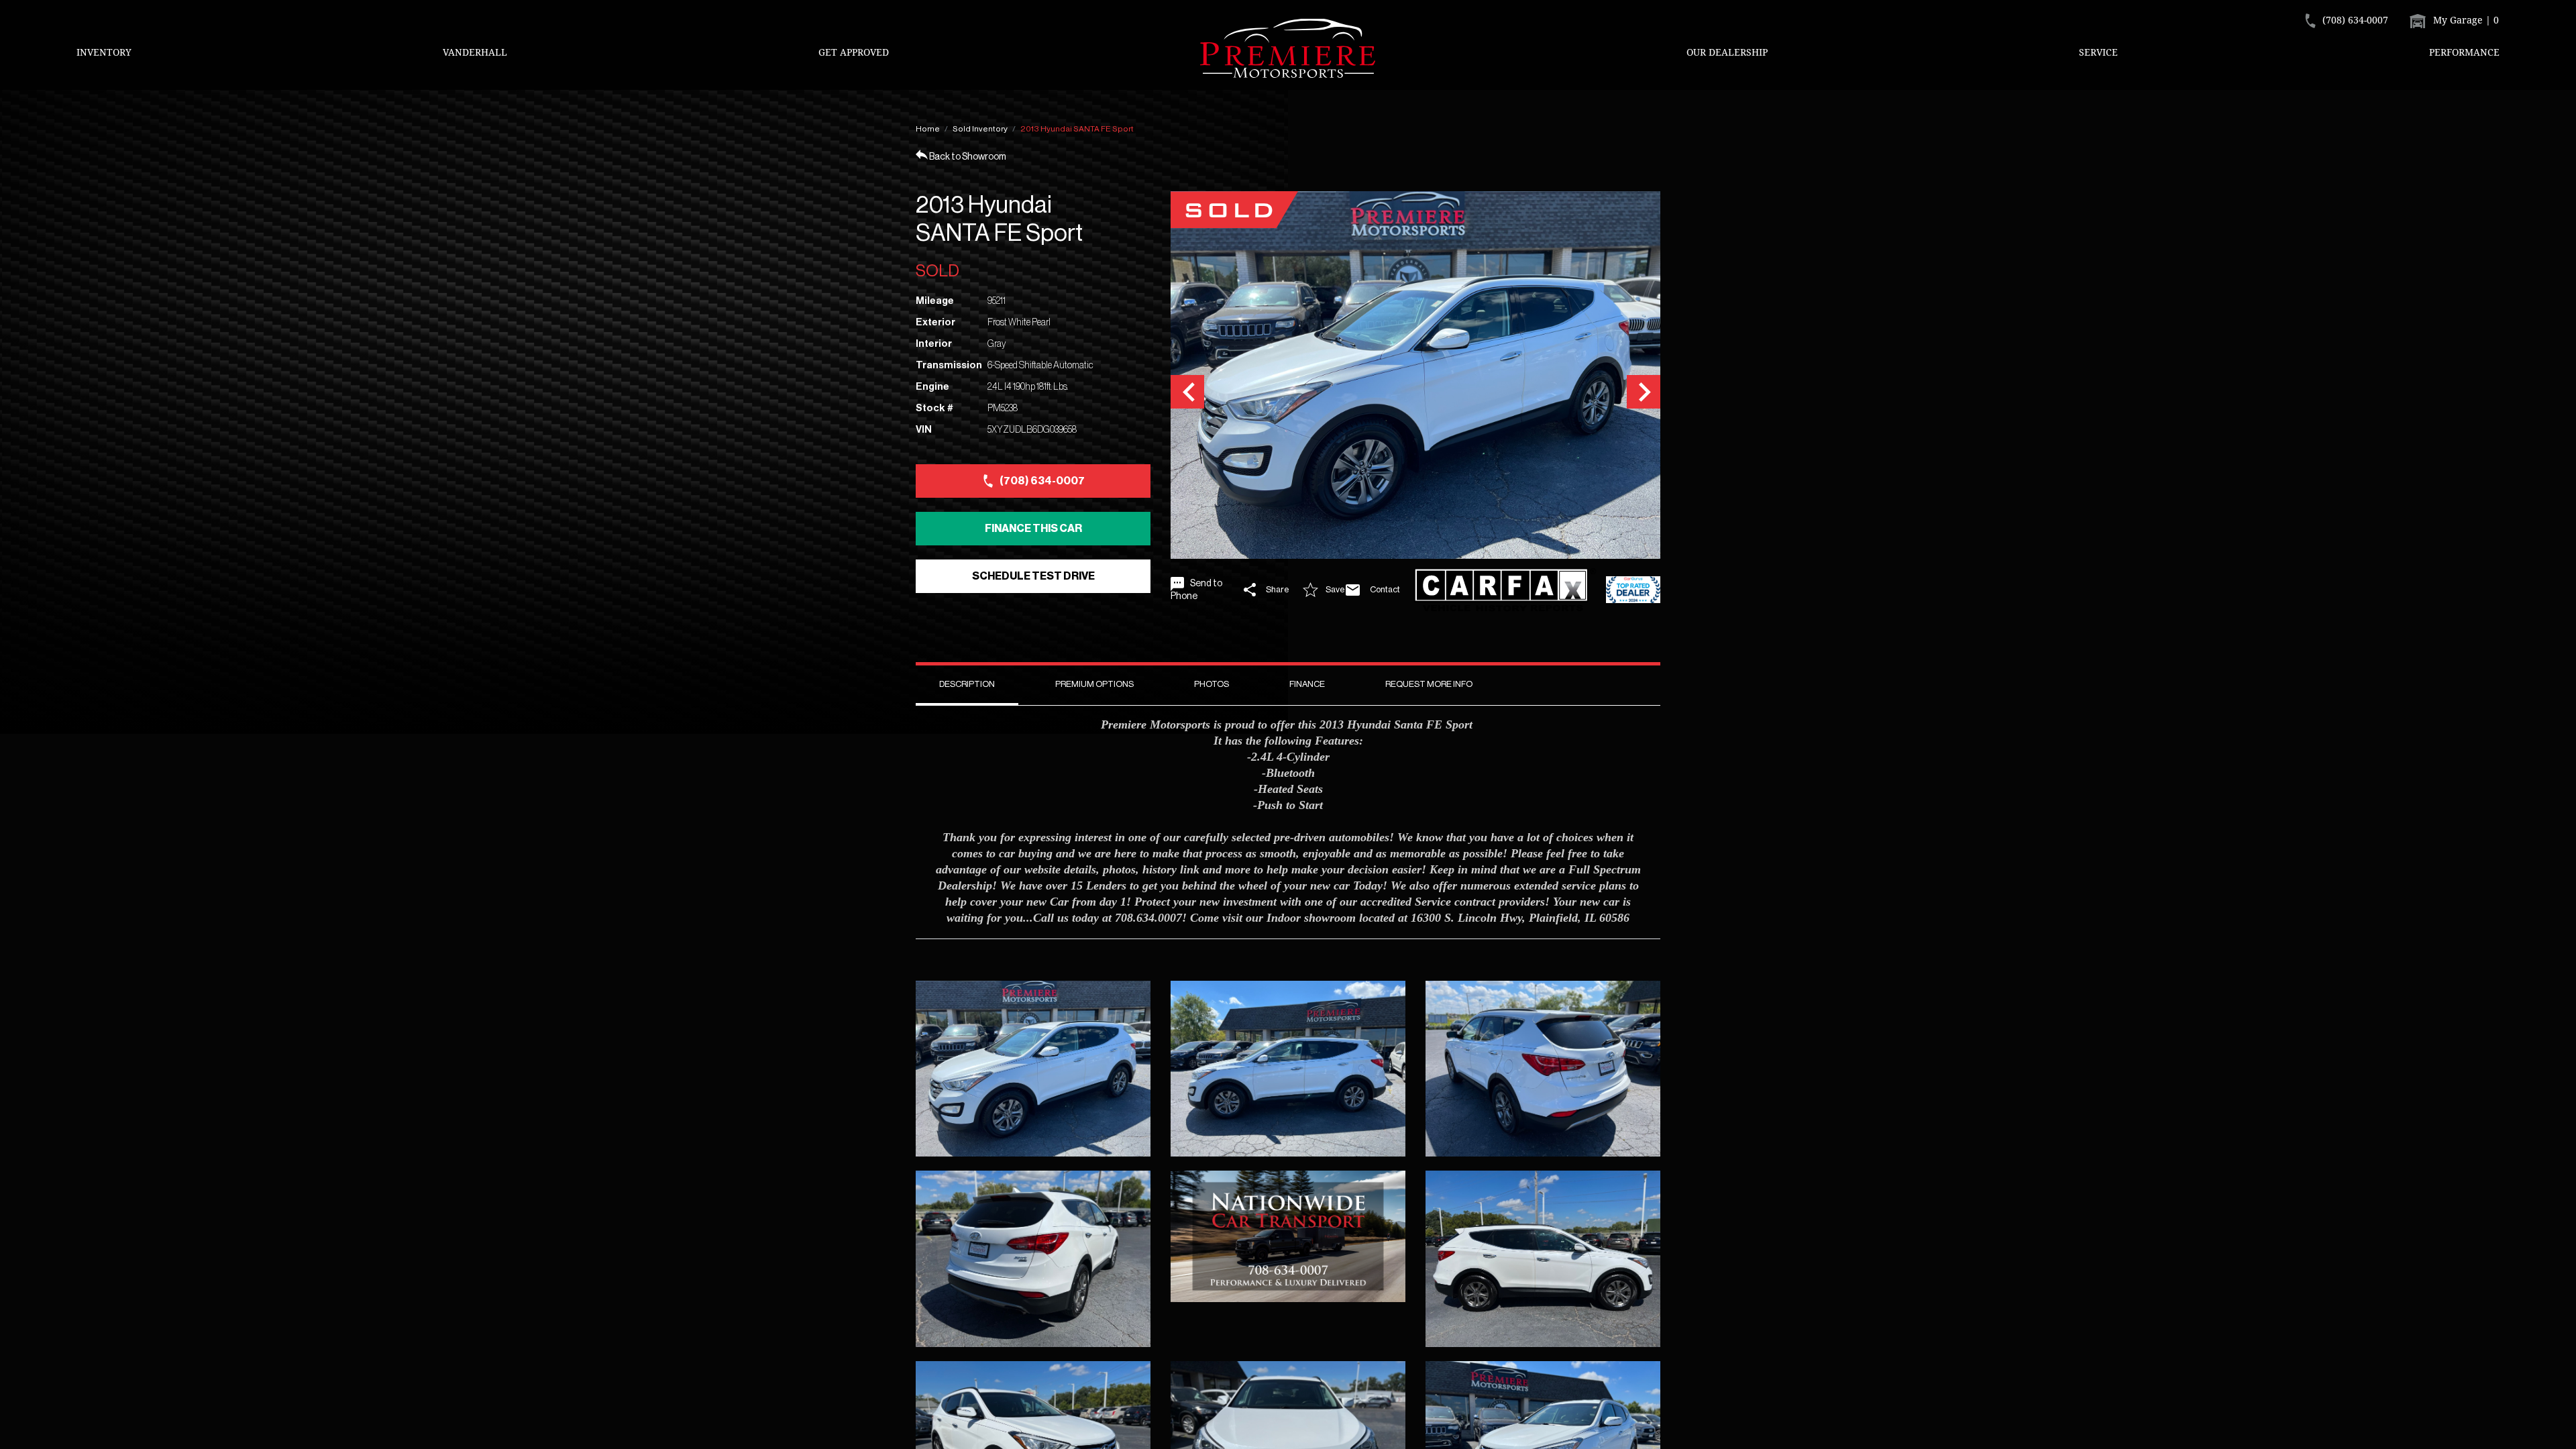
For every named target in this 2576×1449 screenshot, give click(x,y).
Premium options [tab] (1094, 684)
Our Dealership (1727, 52)
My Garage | (2465, 20)
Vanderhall (475, 52)
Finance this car (1033, 529)
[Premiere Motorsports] (1288, 48)
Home (928, 129)
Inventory (104, 52)
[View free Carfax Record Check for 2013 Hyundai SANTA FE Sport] (1505, 590)
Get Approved (854, 52)
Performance (2464, 52)
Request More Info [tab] (1429, 684)
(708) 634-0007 (1042, 481)
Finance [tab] (1307, 684)
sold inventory (980, 129)
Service (2098, 52)
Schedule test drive (1033, 576)
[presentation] (1187, 392)
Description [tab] (967, 684)
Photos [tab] (1212, 684)
